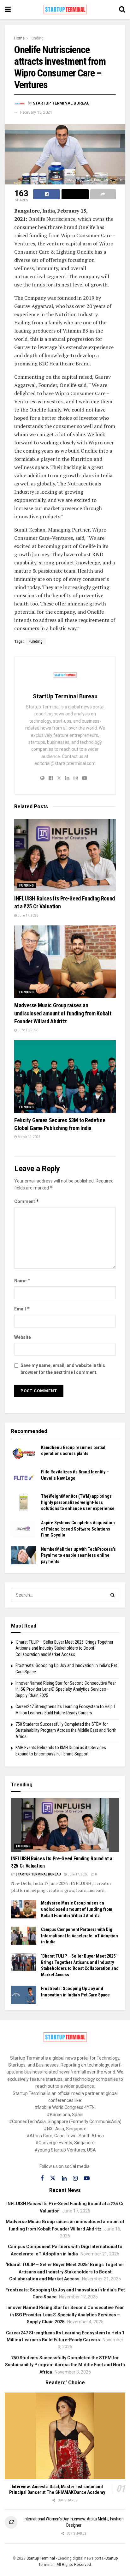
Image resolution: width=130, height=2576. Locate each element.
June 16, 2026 (28, 1030)
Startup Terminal (41, 2558)
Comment (27, 1201)
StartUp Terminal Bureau (61, 103)
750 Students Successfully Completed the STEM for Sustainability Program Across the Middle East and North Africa (66, 1730)
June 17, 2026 (28, 915)
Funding (37, 38)
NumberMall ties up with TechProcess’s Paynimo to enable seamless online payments (78, 1555)
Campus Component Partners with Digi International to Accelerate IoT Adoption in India (80, 1936)
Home (19, 38)
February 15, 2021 (36, 112)
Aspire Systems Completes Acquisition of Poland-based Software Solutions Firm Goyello (78, 1529)
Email (22, 1309)
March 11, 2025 (29, 1137)
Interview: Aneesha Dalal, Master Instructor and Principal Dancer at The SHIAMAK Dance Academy (57, 2490)
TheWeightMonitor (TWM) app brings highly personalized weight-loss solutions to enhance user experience (78, 1502)
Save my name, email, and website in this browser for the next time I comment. (63, 1369)
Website (23, 1337)
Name (22, 1281)
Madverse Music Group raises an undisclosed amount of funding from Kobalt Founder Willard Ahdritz (63, 1013)
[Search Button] (113, 1595)
